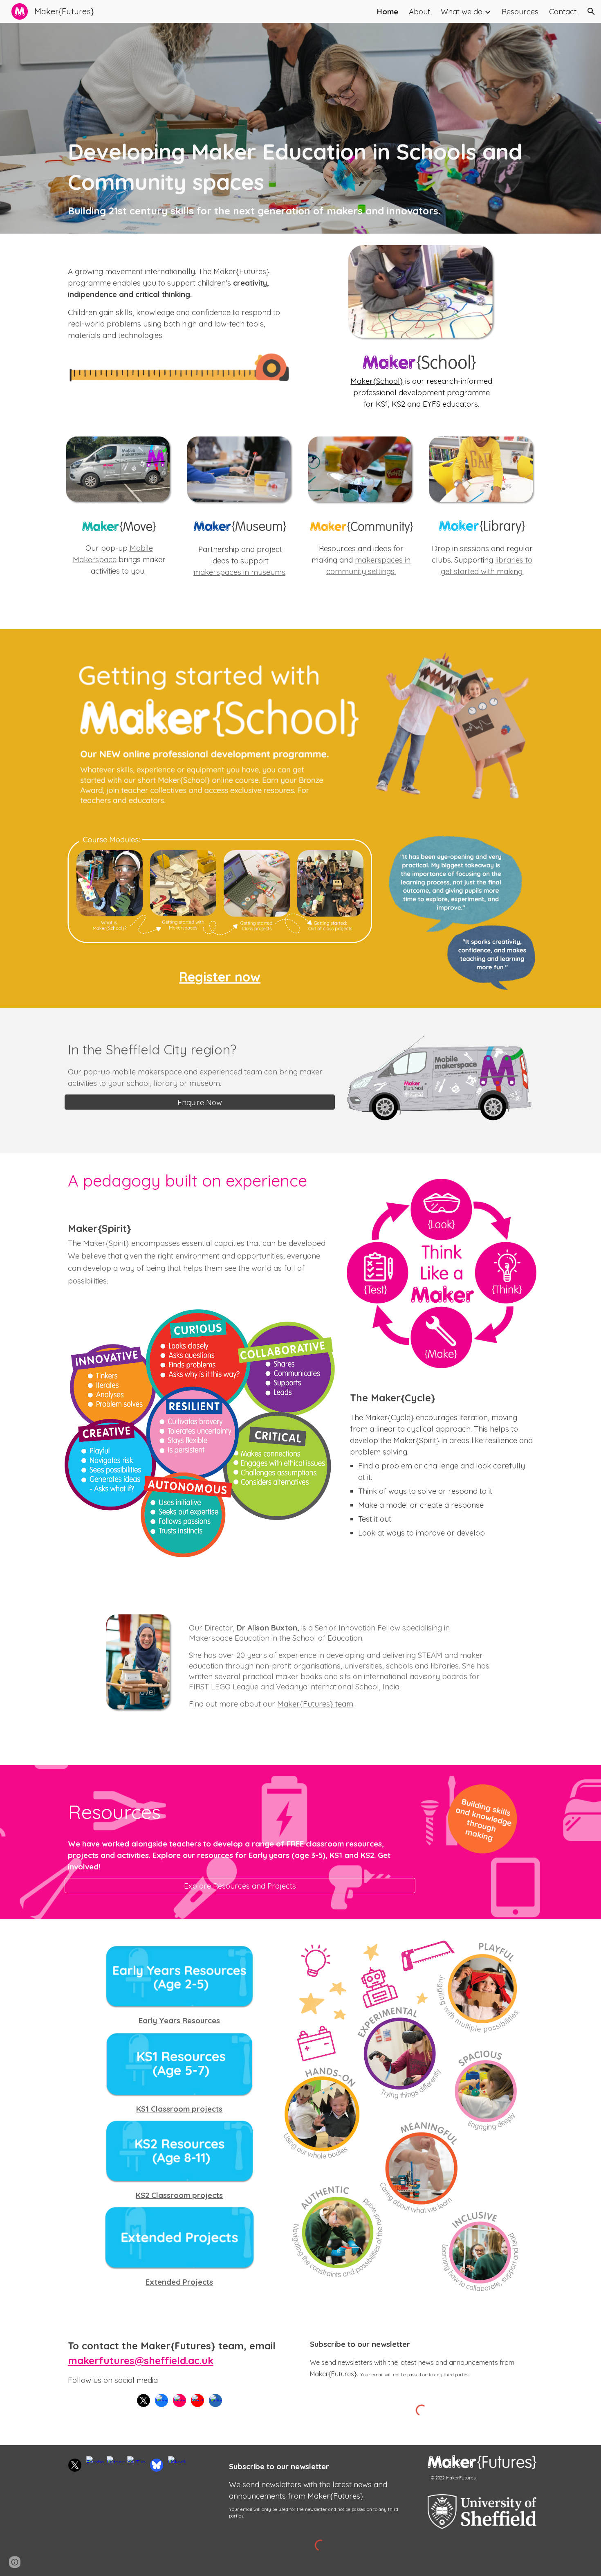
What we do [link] (462, 11)
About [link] (419, 11)
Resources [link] (520, 11)
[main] (300, 177)
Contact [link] (563, 11)
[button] (591, 11)
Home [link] (388, 11)
